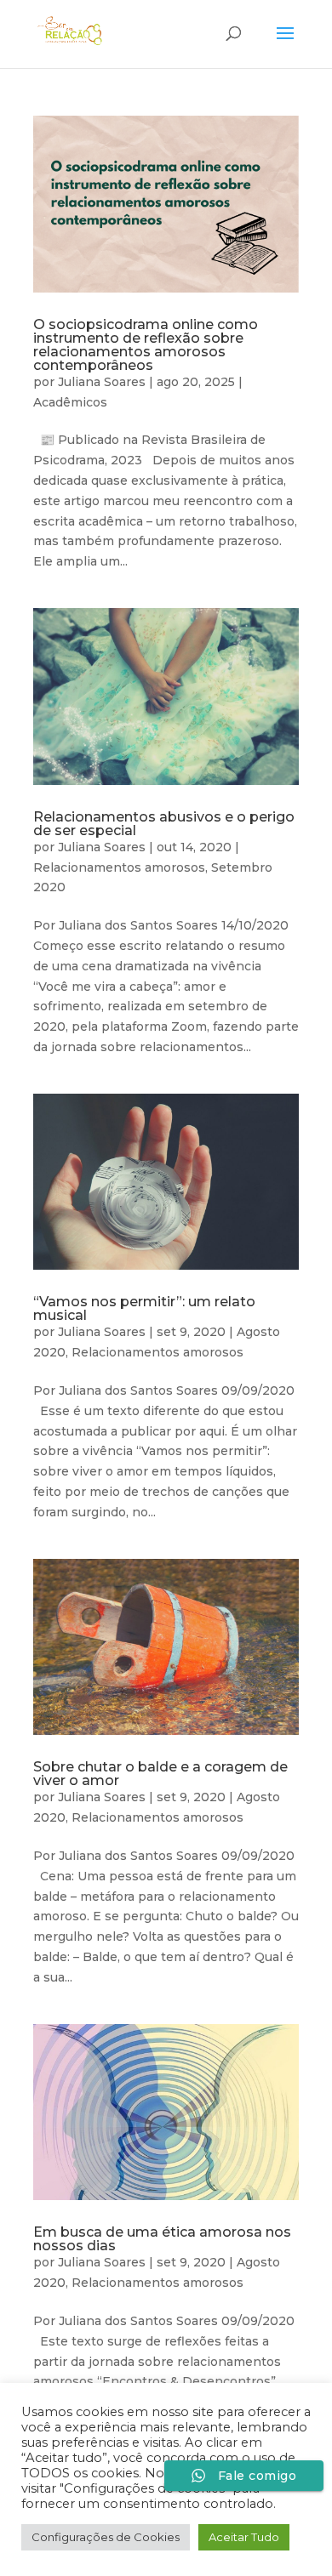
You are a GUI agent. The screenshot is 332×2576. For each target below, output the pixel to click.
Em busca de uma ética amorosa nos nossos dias (162, 2239)
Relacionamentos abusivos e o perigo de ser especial (164, 824)
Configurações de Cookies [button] (106, 2537)
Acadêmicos (70, 402)
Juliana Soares (102, 382)
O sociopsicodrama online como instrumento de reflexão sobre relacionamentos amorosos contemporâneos (146, 345)
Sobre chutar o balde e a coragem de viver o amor (160, 1774)
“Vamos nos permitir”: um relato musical (144, 1308)
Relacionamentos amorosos (119, 867)
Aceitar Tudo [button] (244, 2537)
